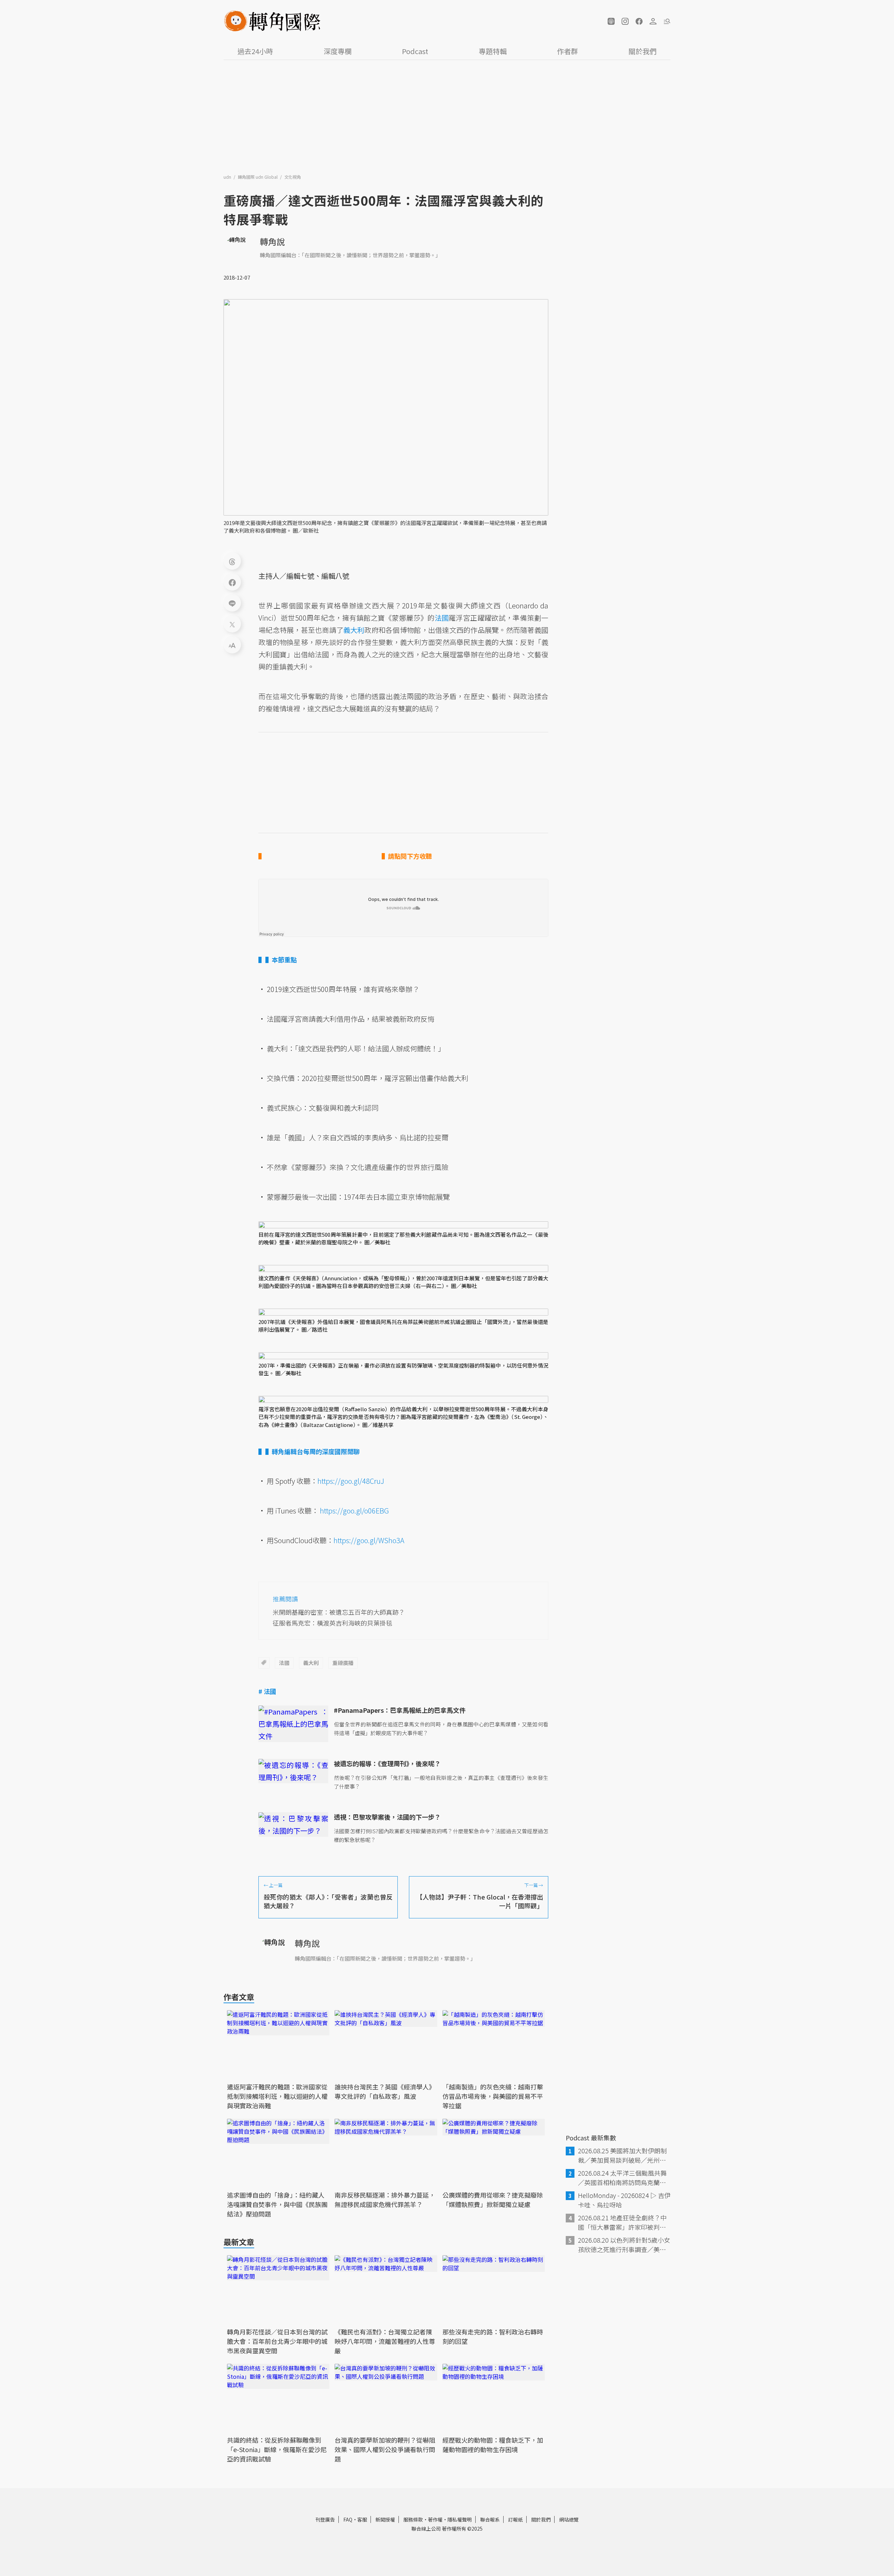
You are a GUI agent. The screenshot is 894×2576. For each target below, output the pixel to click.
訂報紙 (515, 2519)
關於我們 (643, 51)
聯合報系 (490, 2519)
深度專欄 (338, 51)
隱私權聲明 (460, 2519)
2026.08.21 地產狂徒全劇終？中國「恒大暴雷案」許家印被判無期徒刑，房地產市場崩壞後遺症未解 (622, 2222)
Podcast (415, 51)
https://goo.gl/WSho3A (369, 1540)
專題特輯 (493, 51)
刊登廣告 (325, 2519)
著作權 (435, 2519)
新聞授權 (385, 2519)
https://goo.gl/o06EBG (354, 1511)
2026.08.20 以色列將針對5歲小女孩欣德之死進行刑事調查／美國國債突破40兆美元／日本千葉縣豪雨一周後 (624, 2245)
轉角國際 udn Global (258, 177)
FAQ (348, 2519)
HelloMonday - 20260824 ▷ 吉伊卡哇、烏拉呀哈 (624, 2200)
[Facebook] (232, 582)
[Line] (232, 603)
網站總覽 (569, 2519)
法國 (284, 1663)
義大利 (311, 1663)
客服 (362, 2519)
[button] (611, 21)
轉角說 (272, 241)
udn (228, 177)
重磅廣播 (343, 1663)
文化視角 (293, 177)
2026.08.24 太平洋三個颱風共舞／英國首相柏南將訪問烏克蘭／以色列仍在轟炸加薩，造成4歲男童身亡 (624, 2178)
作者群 (567, 51)
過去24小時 (255, 51)
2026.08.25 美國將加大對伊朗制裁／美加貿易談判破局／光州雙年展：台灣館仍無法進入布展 (622, 2155)
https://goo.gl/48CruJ (351, 1481)
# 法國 (267, 1691)
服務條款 (413, 2519)
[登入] (653, 21)
